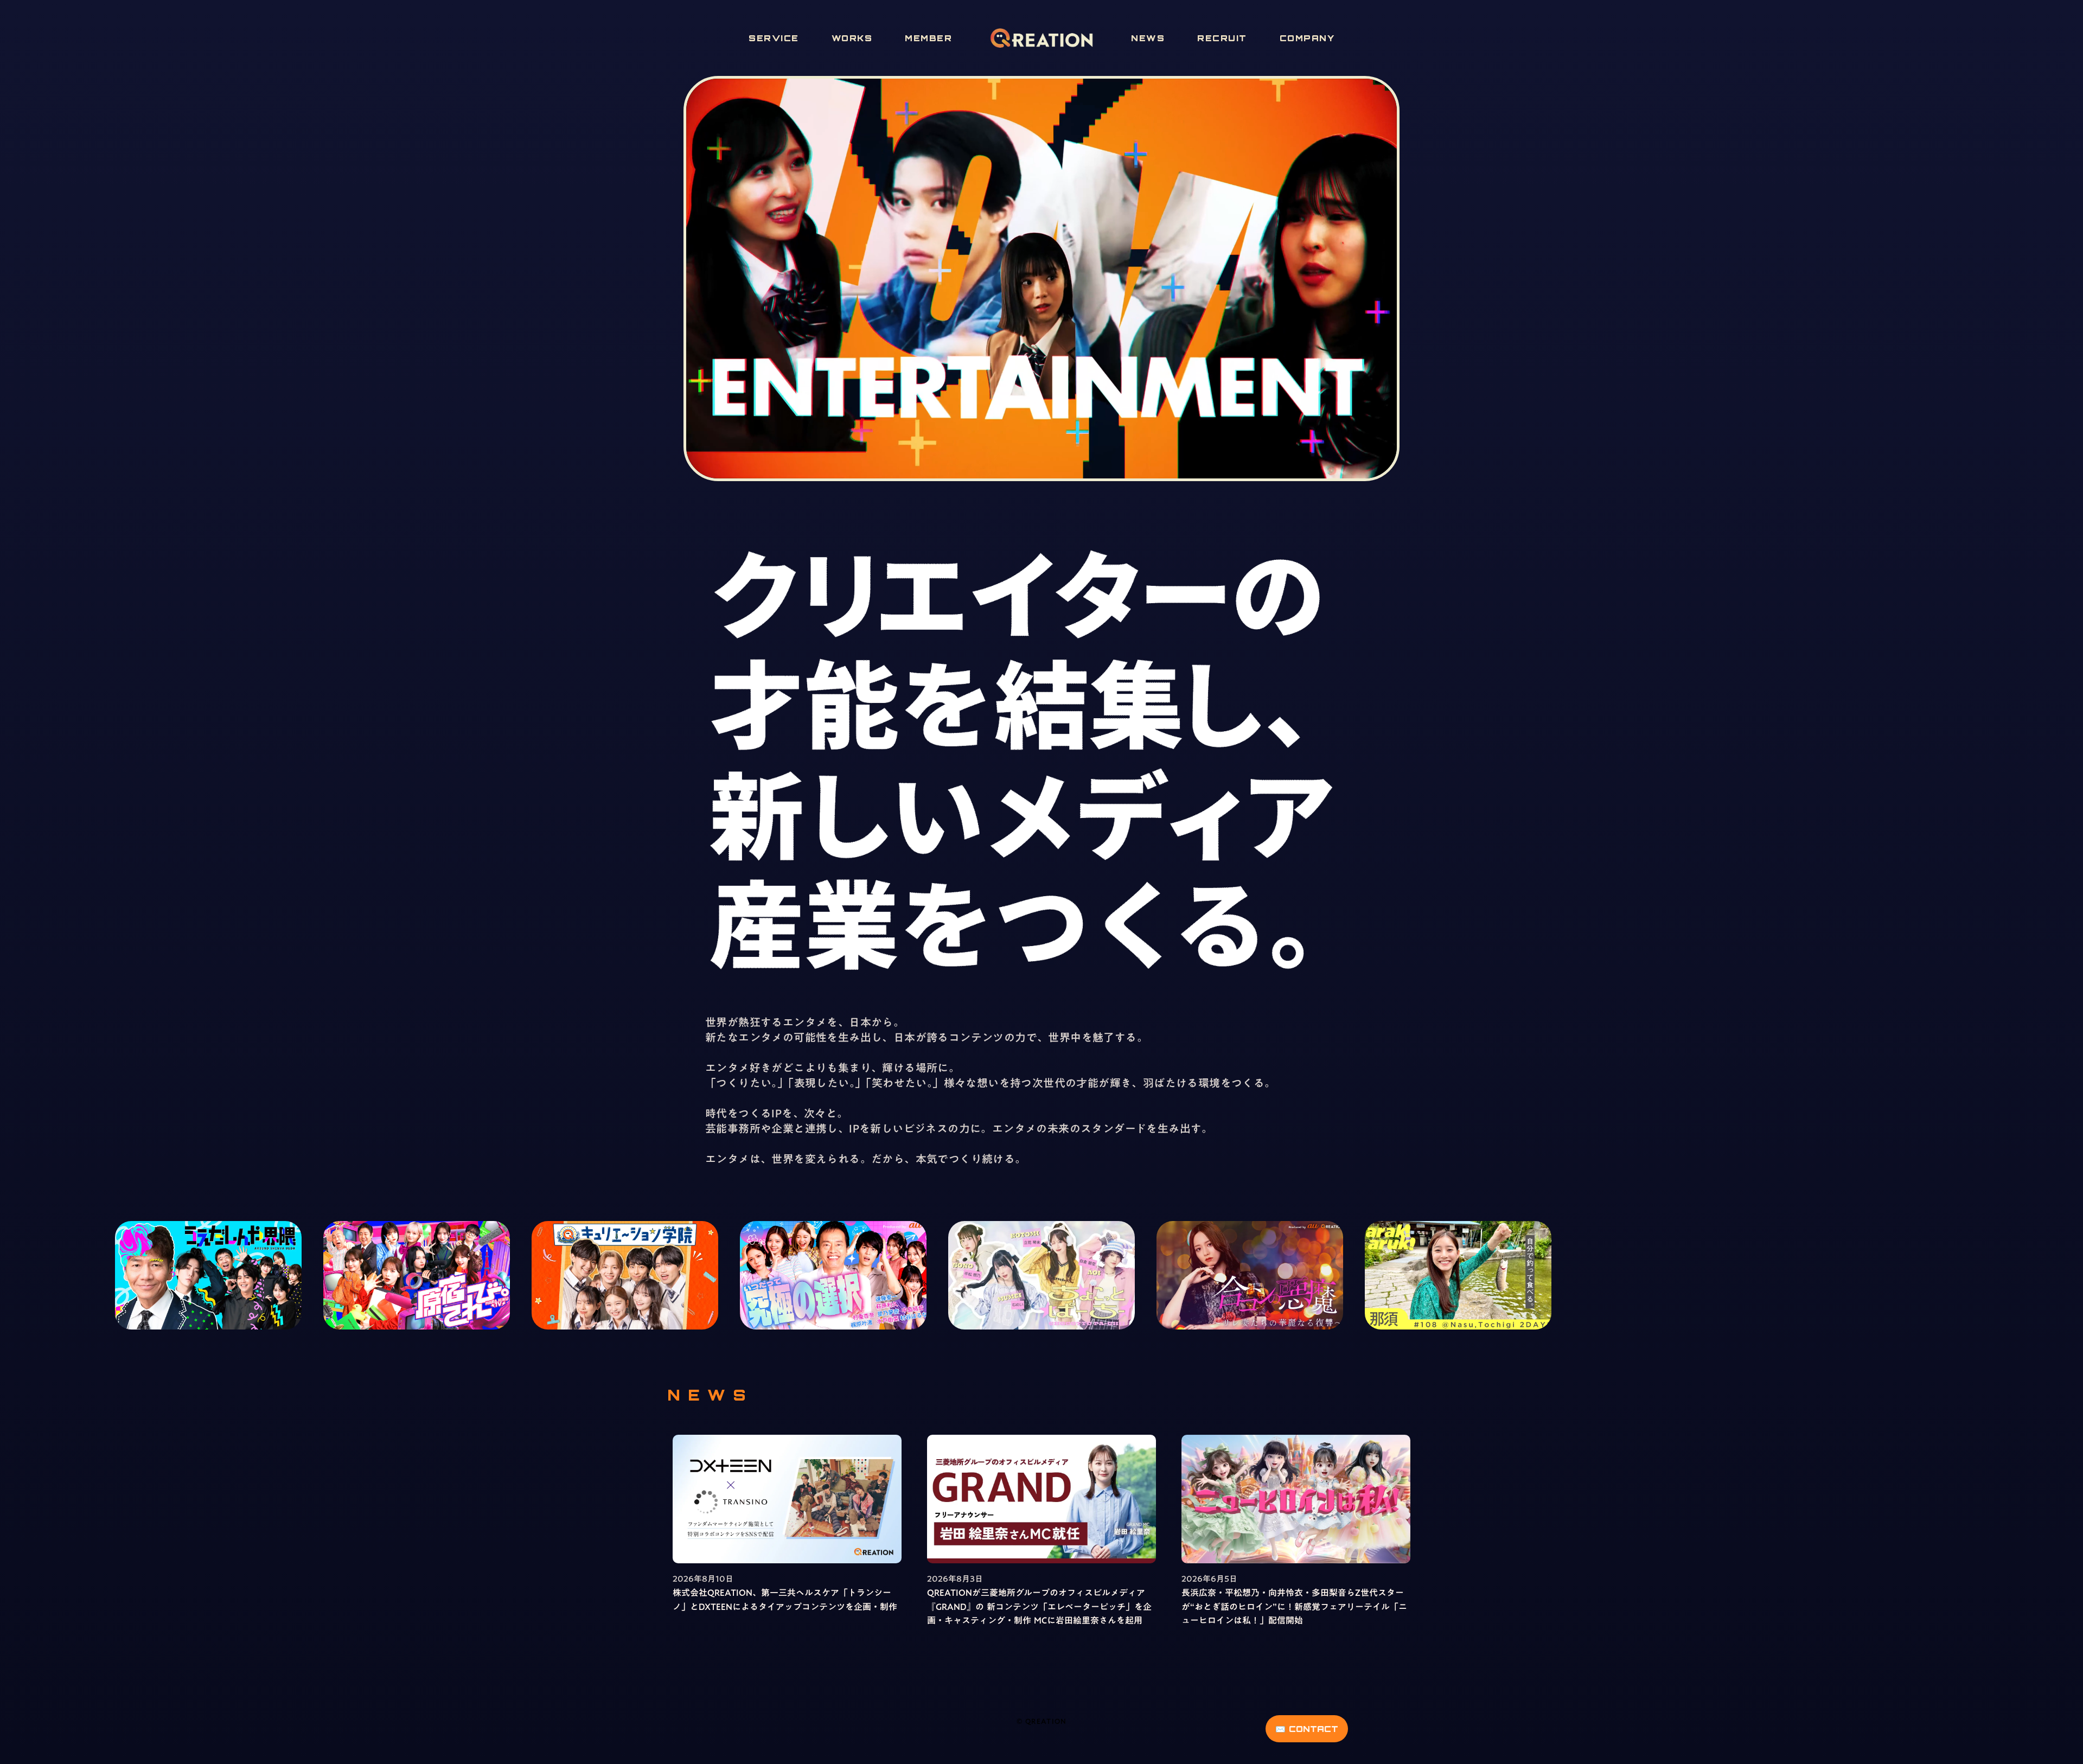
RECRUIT (1222, 38)
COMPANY (1307, 38)
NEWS (1148, 38)
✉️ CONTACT (1307, 1729)
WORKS (852, 38)
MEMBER (928, 38)
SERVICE (774, 38)
